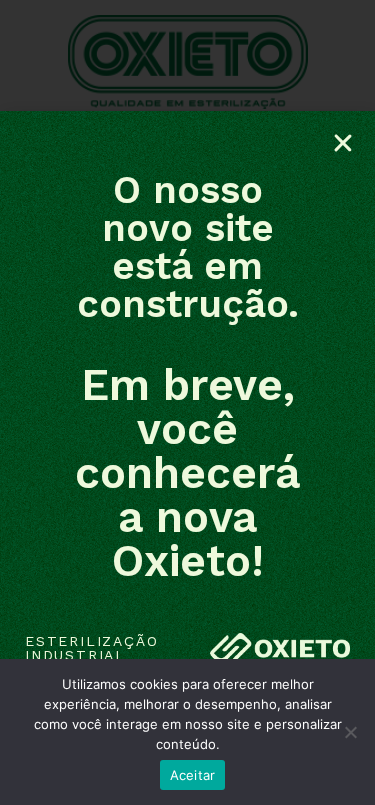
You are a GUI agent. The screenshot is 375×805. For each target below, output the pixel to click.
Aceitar (193, 775)
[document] (187, 402)
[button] (343, 143)
